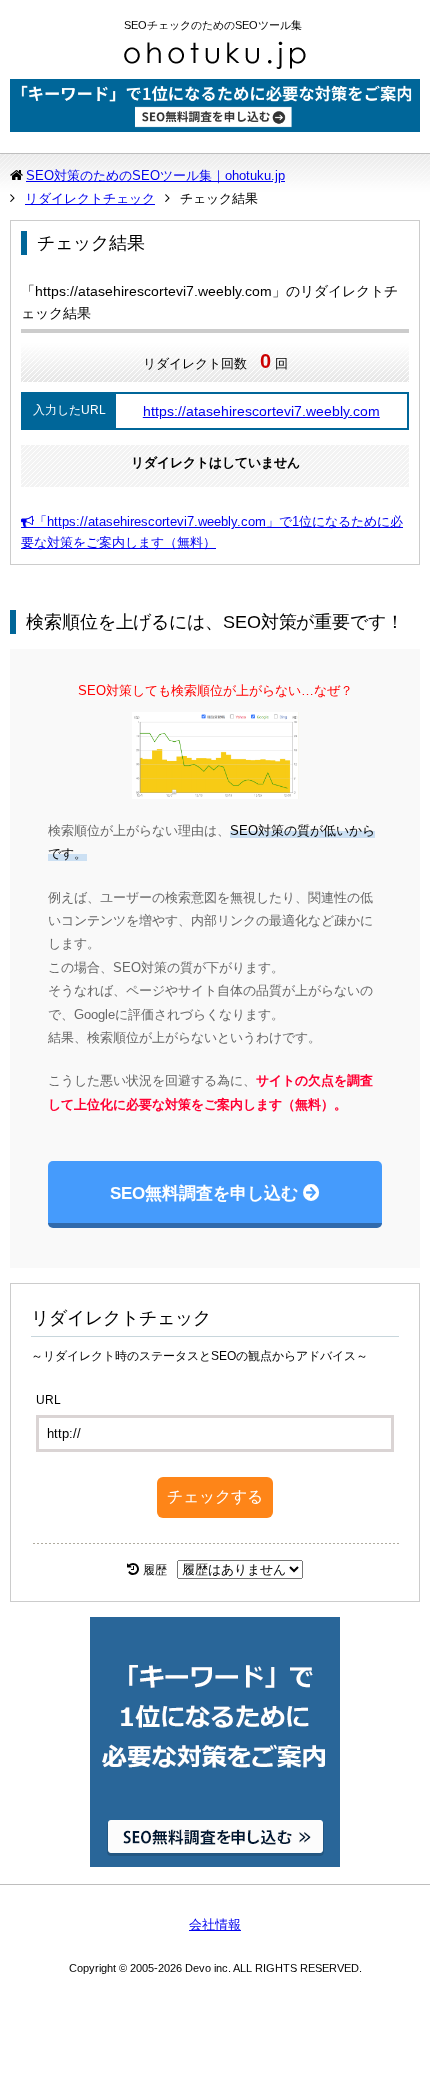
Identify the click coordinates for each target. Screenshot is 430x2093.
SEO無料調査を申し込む (204, 1193)
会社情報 (215, 1924)
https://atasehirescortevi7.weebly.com (261, 411)
